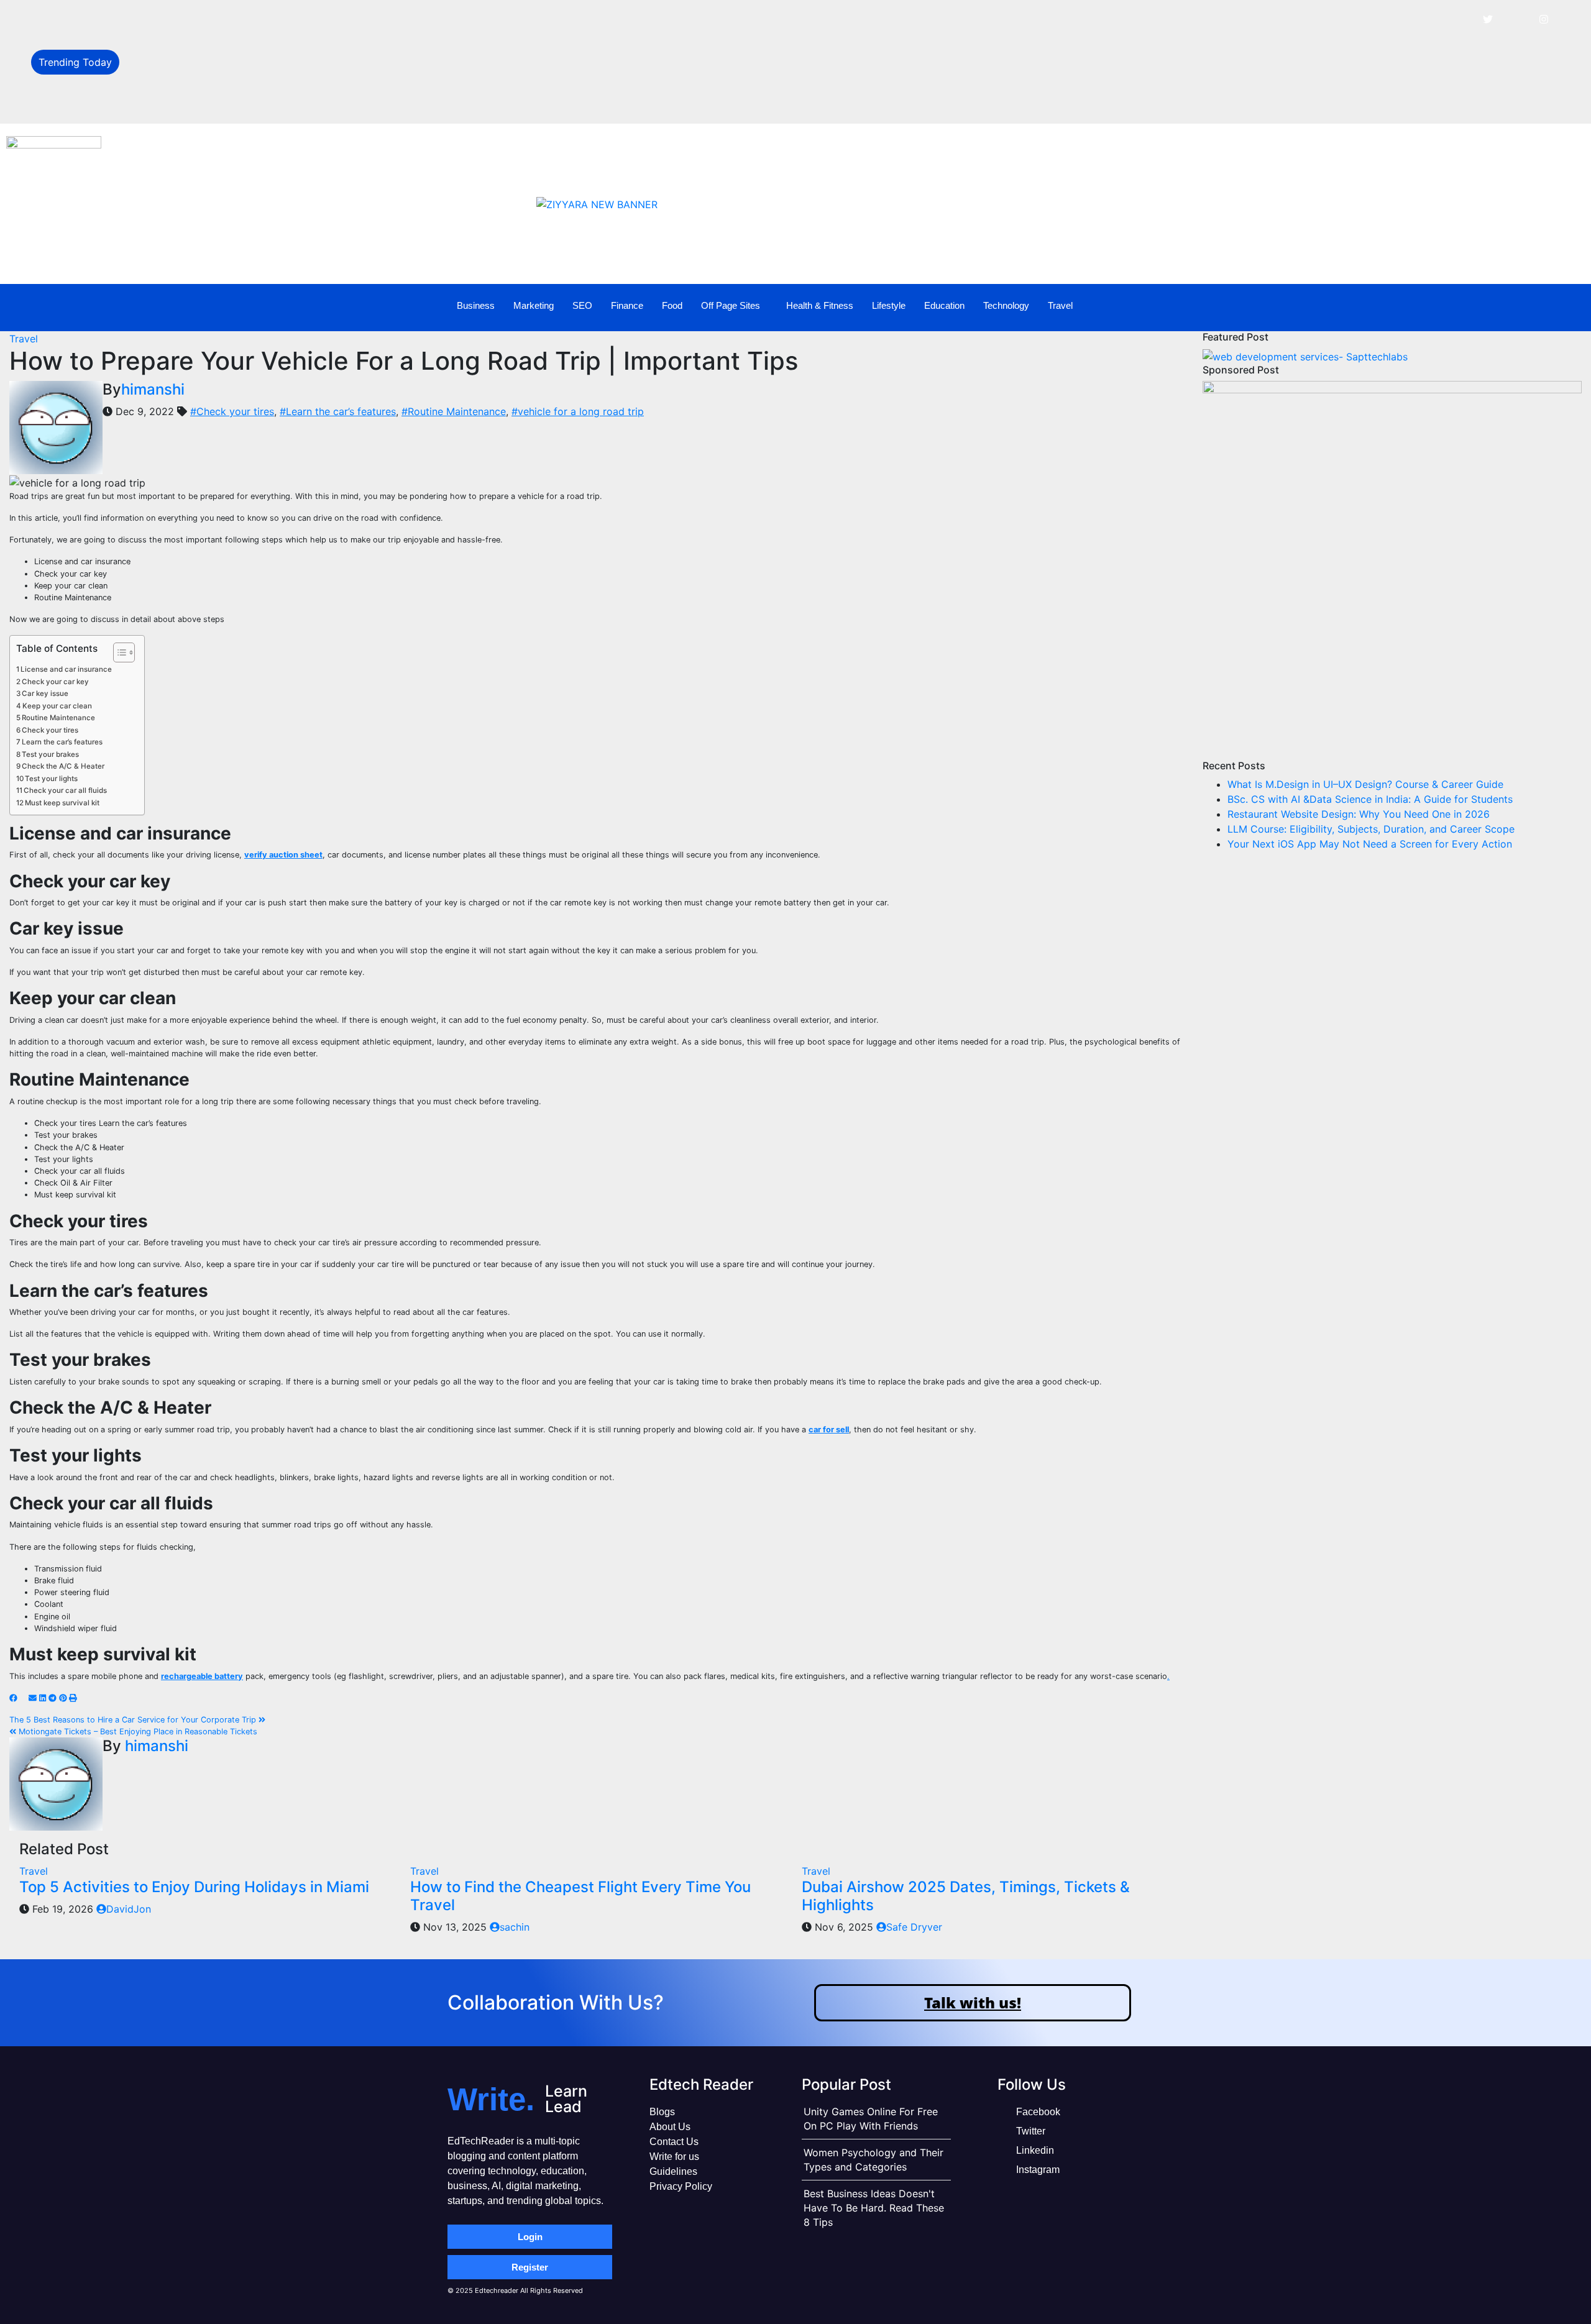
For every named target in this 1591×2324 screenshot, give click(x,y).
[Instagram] (1544, 19)
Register (530, 2267)
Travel (1060, 305)
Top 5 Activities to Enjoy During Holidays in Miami (194, 1887)
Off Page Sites (731, 305)
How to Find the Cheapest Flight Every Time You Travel (580, 1896)
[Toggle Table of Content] (118, 652)
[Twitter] (1488, 19)
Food (672, 305)
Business (476, 305)
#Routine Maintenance (454, 411)
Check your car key (55, 682)
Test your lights (51, 779)
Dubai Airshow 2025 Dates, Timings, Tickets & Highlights (966, 1896)
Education (944, 305)
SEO (582, 305)
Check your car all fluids (65, 790)
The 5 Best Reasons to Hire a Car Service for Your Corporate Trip (134, 1720)
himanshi (153, 389)
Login (530, 2237)
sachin (515, 1927)
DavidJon (129, 1909)
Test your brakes (50, 754)
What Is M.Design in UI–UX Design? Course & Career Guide (265, 20)
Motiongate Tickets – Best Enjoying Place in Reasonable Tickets (137, 1732)
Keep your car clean (57, 706)
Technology (1006, 305)
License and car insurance (66, 669)
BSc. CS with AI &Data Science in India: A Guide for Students (269, 48)
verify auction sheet (283, 855)
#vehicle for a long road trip (578, 411)
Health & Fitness (820, 305)
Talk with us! (973, 2002)
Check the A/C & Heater (63, 766)
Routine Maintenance (58, 718)
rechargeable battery (202, 1676)
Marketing (534, 305)
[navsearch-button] (1531, 306)
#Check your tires (232, 411)
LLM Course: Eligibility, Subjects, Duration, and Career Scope (270, 103)
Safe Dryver (914, 1927)
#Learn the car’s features (338, 411)
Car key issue (45, 693)
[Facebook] (1460, 19)
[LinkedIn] (1516, 19)
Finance (627, 305)
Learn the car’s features (62, 742)
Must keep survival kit (62, 803)
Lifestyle (889, 305)
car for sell (829, 1430)
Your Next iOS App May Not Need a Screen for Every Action (1370, 844)
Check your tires (50, 730)
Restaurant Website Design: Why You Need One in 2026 (258, 76)
